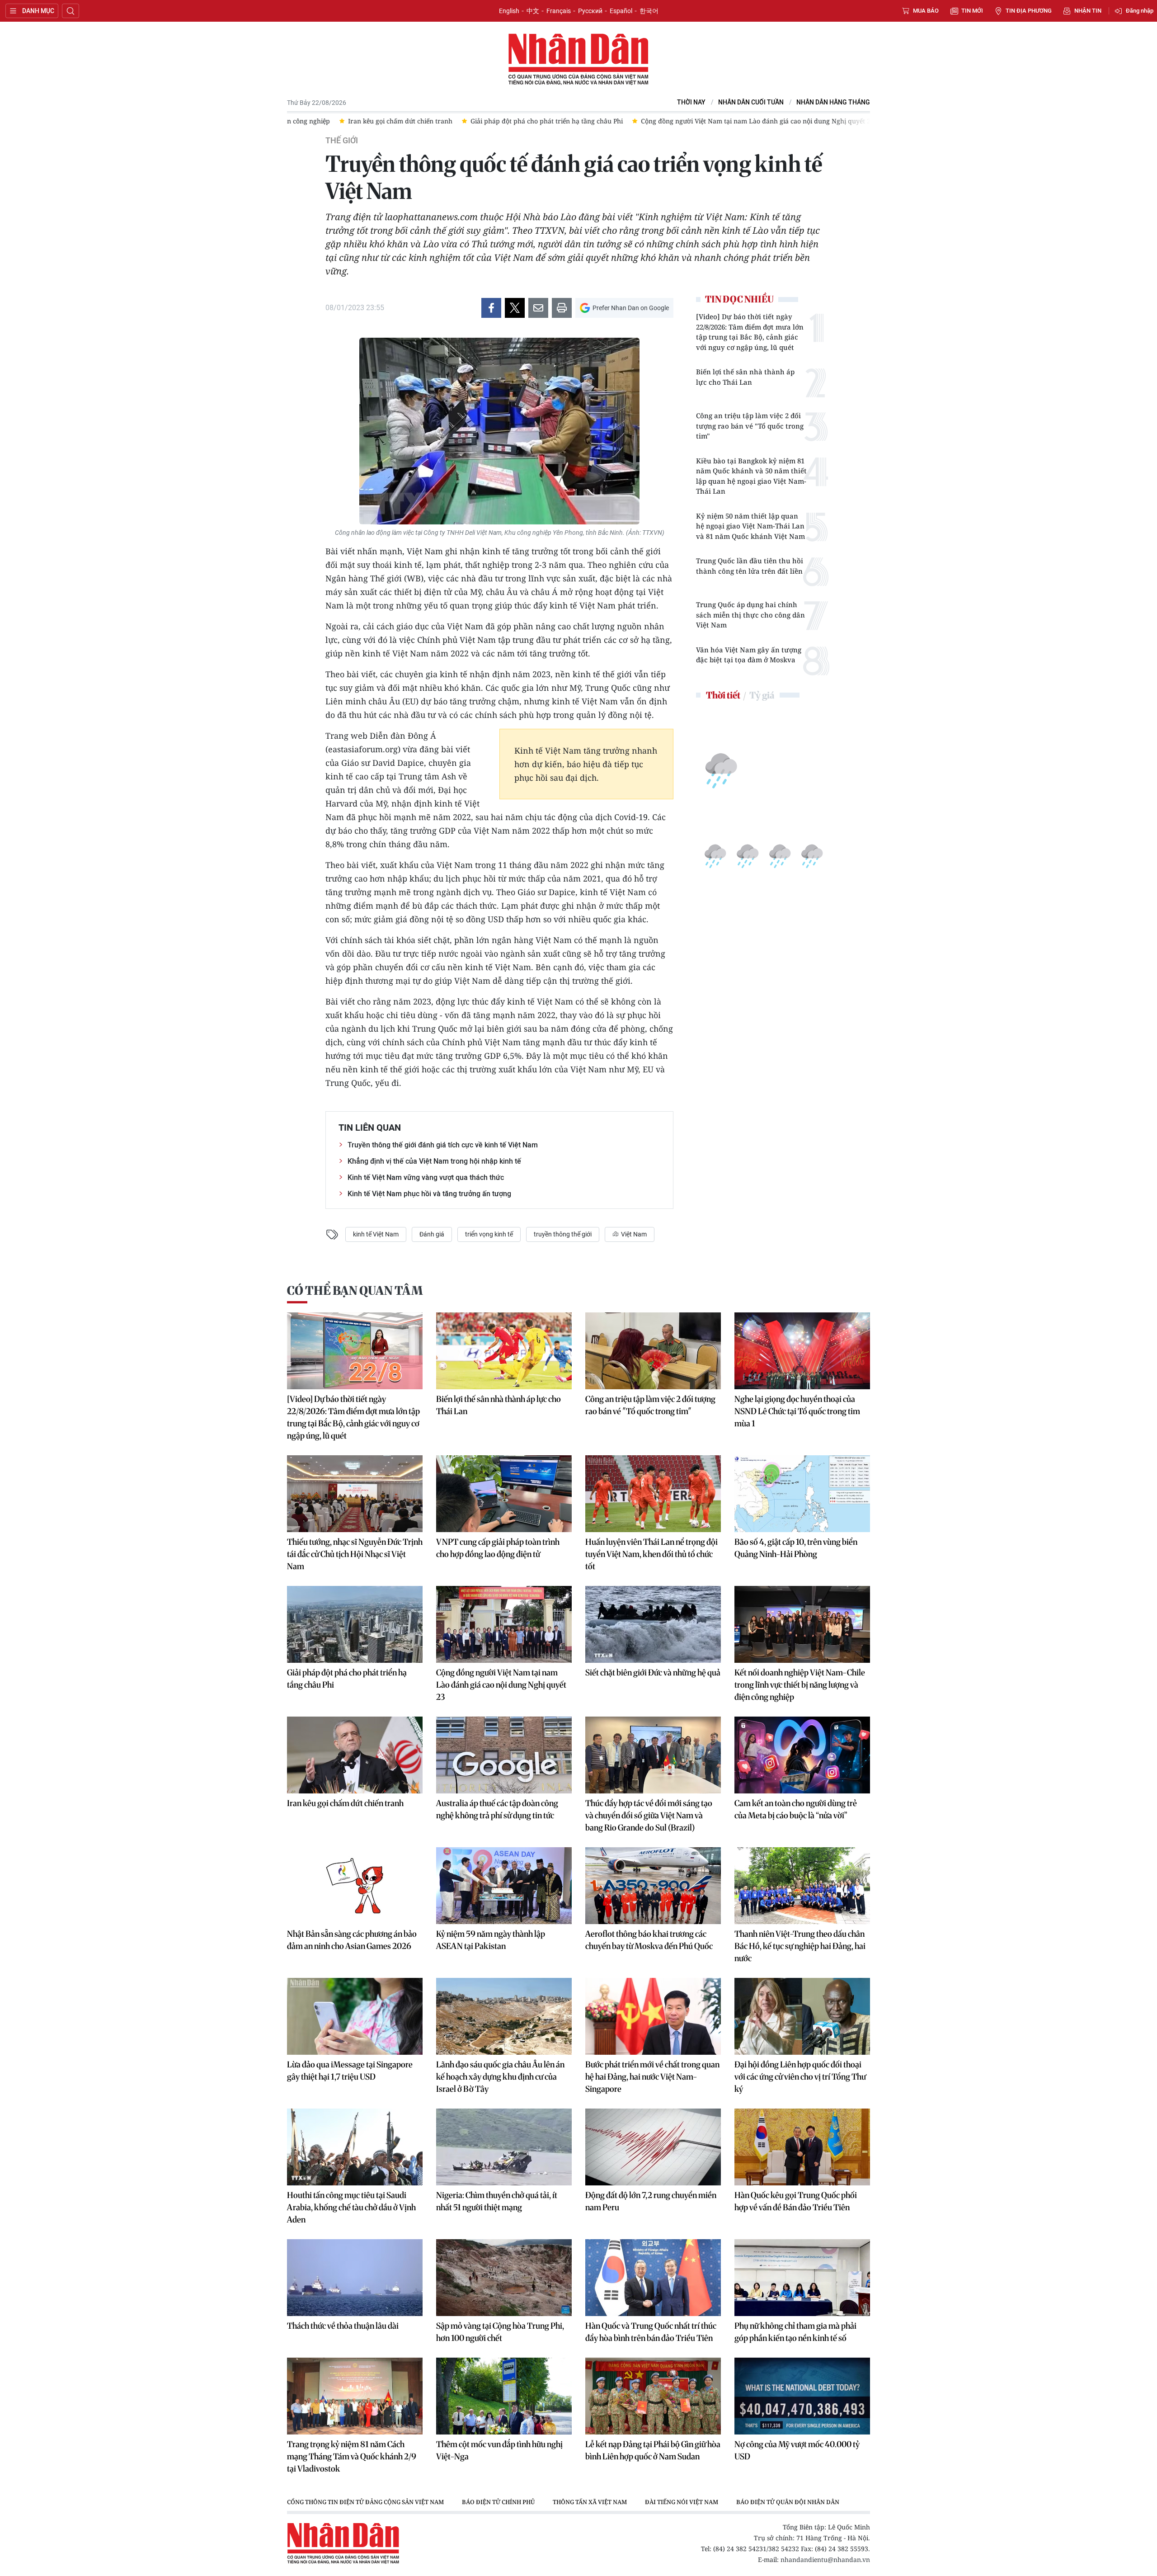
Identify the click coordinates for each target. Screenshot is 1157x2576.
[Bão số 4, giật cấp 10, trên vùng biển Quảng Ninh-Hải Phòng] (802, 1494)
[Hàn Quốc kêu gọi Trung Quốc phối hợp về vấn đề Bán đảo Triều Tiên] (802, 2147)
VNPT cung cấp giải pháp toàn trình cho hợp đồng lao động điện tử (498, 1548)
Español (621, 11)
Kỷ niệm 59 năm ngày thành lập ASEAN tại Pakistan (491, 1940)
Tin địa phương (1029, 11)
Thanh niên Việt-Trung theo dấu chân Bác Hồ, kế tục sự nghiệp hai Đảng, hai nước (800, 1946)
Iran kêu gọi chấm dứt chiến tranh (345, 1803)
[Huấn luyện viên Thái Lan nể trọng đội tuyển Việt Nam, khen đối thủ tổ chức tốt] (653, 1494)
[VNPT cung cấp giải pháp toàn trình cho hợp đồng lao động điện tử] (504, 1494)
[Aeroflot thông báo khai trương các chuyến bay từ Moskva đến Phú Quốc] (653, 1886)
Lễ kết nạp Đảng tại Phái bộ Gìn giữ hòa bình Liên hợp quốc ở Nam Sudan (653, 2450)
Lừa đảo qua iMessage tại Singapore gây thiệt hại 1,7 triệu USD (350, 2071)
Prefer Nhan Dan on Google (631, 308)
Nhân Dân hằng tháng (833, 102)
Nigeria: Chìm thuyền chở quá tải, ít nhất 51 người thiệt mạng (497, 2201)
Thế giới (342, 141)
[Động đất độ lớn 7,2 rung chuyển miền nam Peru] (653, 2147)
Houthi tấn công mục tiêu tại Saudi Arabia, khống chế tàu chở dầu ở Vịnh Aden (351, 2207)
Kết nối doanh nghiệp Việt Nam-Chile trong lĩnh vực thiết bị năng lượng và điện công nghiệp (800, 1685)
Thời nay (691, 102)
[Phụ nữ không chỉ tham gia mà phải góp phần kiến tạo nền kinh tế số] (802, 2278)
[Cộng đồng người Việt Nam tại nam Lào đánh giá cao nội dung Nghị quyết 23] (504, 1624)
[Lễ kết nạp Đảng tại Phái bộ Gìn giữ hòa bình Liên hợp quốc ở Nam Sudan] (653, 2396)
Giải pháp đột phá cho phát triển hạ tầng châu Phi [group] (470, 121)
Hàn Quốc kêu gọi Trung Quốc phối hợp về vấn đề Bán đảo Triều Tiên (796, 2201)
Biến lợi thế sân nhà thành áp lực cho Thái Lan (745, 377)
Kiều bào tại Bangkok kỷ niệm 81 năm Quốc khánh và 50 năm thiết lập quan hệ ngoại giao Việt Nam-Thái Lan (751, 476)
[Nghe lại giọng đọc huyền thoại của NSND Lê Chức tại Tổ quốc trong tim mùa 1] (802, 1351)
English (509, 11)
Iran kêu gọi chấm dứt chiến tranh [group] (324, 121)
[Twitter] (515, 308)
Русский (590, 11)
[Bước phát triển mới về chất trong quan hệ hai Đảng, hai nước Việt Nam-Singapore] (653, 2016)
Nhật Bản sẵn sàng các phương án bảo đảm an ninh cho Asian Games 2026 (352, 1940)
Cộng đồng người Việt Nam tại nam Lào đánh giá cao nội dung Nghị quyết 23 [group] (681, 121)
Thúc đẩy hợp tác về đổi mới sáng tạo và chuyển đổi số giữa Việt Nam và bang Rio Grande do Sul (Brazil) (649, 1815)
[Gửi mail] (538, 308)
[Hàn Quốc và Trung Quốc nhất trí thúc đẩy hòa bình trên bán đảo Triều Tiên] (653, 2278)
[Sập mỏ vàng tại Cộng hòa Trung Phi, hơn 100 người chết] (504, 2278)
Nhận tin (1088, 11)
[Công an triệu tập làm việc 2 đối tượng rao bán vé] (653, 1351)
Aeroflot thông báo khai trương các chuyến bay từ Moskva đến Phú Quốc (649, 1940)
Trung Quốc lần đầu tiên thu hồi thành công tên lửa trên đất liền (750, 566)
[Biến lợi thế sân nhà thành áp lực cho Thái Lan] (504, 1351)
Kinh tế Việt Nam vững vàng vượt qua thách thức (426, 1177)
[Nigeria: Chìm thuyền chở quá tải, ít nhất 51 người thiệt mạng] (504, 2147)
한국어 (649, 11)
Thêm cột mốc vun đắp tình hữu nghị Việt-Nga (499, 2450)
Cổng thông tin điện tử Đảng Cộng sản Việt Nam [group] (365, 2502)
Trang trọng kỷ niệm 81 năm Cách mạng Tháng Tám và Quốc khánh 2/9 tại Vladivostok (352, 2456)
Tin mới (972, 11)
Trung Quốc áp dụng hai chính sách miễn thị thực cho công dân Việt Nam (750, 615)
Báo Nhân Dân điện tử (578, 60)
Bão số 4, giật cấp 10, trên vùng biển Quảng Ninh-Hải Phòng (796, 1548)
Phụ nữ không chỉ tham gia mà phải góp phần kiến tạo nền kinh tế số (795, 2332)
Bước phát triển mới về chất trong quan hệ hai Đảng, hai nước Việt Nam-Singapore (652, 2077)
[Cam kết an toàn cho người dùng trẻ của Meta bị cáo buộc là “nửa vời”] (802, 1755)
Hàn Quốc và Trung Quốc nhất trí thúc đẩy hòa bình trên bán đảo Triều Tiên (651, 2332)
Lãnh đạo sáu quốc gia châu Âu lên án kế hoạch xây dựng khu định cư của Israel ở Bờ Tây (500, 2077)
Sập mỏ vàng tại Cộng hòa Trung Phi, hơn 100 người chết (500, 2332)
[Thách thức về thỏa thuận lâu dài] (355, 2278)
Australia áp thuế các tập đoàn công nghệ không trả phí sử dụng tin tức (497, 1809)
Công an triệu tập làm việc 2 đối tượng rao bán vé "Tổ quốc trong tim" (750, 426)
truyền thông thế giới (563, 1234)
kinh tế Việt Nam (376, 1234)
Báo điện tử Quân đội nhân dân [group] (788, 2502)
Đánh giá (432, 1234)
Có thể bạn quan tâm (355, 1290)
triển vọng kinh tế (489, 1234)
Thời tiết (723, 695)
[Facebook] (491, 308)
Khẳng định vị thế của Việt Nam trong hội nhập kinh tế (434, 1161)
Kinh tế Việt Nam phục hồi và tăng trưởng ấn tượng (429, 1194)
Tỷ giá (762, 695)
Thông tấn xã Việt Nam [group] (590, 2502)
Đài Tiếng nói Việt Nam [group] (682, 2502)
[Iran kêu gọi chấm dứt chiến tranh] (355, 1755)
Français (559, 11)
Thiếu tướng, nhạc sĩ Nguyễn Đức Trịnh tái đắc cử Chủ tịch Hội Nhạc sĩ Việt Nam (355, 1554)
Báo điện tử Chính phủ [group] (498, 2502)
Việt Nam (633, 1234)
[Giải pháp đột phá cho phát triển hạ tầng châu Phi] (355, 1624)
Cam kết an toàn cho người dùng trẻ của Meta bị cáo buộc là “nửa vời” (796, 1809)
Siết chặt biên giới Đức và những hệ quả (653, 1673)
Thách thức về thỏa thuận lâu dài (343, 2326)
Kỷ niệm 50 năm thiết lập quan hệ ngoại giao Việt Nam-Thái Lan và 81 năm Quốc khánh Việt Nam (750, 526)
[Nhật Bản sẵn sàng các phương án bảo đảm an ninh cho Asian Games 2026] (355, 1886)
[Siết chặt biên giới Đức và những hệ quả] (653, 1624)
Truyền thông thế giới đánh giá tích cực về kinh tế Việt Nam (443, 1145)
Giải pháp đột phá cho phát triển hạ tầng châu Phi (347, 1679)
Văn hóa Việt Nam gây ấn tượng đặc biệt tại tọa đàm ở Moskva (749, 655)
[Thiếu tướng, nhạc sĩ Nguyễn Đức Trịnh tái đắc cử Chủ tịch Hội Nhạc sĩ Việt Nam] (355, 1494)
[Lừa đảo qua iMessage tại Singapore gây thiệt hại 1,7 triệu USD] (355, 2016)
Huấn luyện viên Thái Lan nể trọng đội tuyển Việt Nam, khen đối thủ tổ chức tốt (651, 1554)
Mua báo (926, 11)
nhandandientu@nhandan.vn (825, 2559)
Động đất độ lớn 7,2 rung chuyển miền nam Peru (651, 2201)
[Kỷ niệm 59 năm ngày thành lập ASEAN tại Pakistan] (504, 1886)
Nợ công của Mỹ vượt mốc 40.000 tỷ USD (797, 2450)
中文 (533, 11)
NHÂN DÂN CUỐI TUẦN (751, 102)
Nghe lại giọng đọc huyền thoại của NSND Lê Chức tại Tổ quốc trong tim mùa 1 (797, 1411)
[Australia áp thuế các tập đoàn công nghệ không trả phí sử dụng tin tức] (504, 1755)
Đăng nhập (1140, 11)
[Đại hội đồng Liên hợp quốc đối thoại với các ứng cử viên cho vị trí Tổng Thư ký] (802, 2016)
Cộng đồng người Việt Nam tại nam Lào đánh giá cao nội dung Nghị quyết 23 (501, 1685)
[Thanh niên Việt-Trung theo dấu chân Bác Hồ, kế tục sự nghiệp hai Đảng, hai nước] (802, 1886)
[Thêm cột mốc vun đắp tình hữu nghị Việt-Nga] (504, 2396)
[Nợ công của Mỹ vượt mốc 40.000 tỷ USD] (802, 2396)
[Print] (562, 308)
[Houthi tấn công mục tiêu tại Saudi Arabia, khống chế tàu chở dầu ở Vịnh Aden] (355, 2147)
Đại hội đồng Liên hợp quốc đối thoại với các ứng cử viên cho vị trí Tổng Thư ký (800, 2077)
